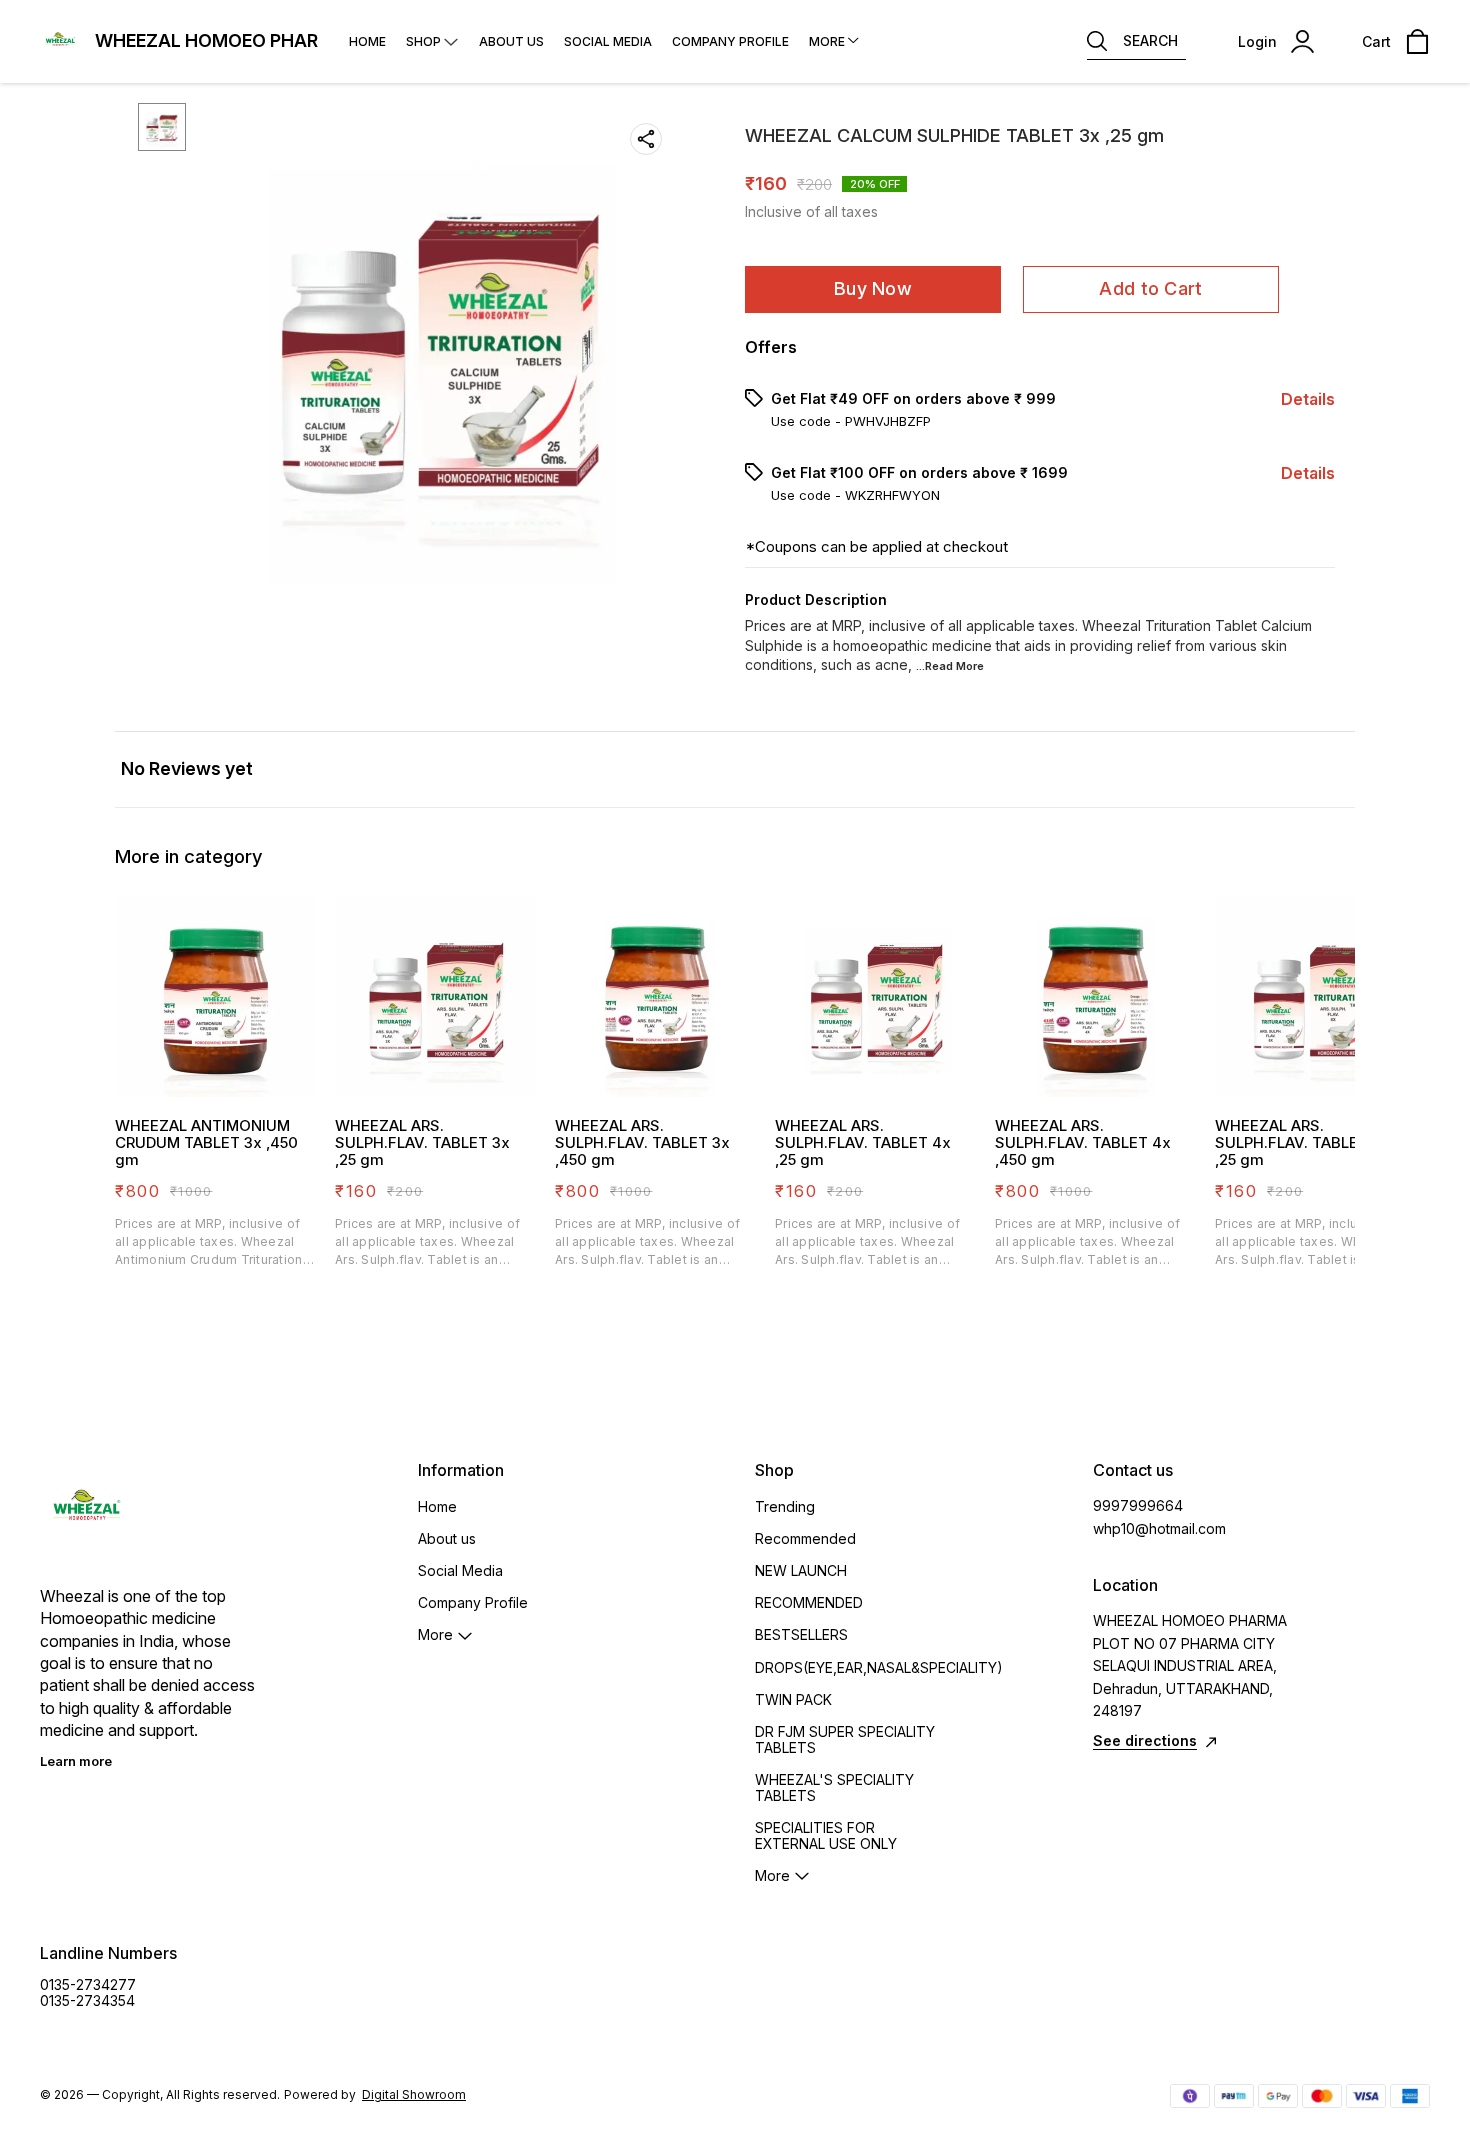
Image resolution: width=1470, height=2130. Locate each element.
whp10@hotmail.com (1159, 1528)
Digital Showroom (414, 2094)
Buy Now (873, 288)
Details (1308, 399)
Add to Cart (1150, 288)
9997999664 (1138, 1505)
